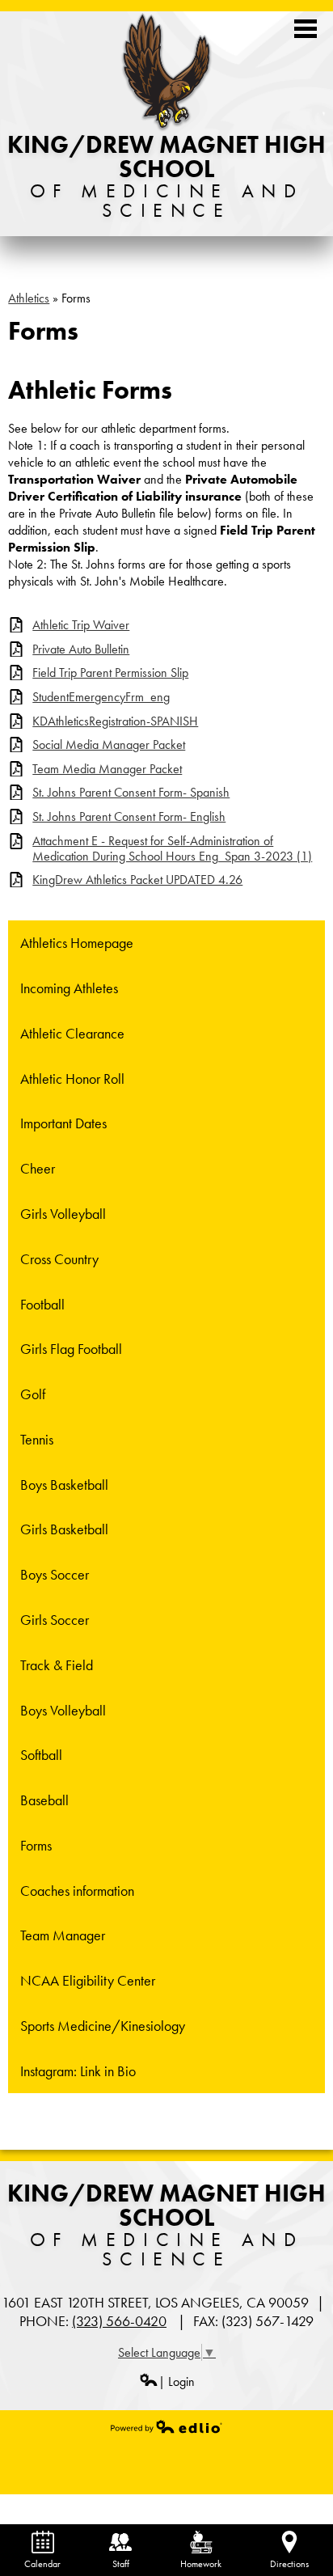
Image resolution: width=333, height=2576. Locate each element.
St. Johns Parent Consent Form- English (129, 816)
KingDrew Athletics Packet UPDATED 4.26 (137, 880)
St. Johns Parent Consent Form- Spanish (131, 792)
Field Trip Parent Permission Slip (110, 673)
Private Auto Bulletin (81, 649)
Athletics (29, 298)
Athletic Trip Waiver (81, 625)
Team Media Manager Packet (107, 769)
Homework (201, 2564)
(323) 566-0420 (119, 2321)
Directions (289, 2564)
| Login (177, 2381)
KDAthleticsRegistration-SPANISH (115, 721)
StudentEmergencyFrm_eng (101, 697)
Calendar (42, 2564)
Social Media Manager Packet (109, 744)
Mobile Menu (306, 29)
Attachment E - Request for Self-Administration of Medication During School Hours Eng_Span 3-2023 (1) (172, 848)
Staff (121, 2564)
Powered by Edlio (166, 2426)
